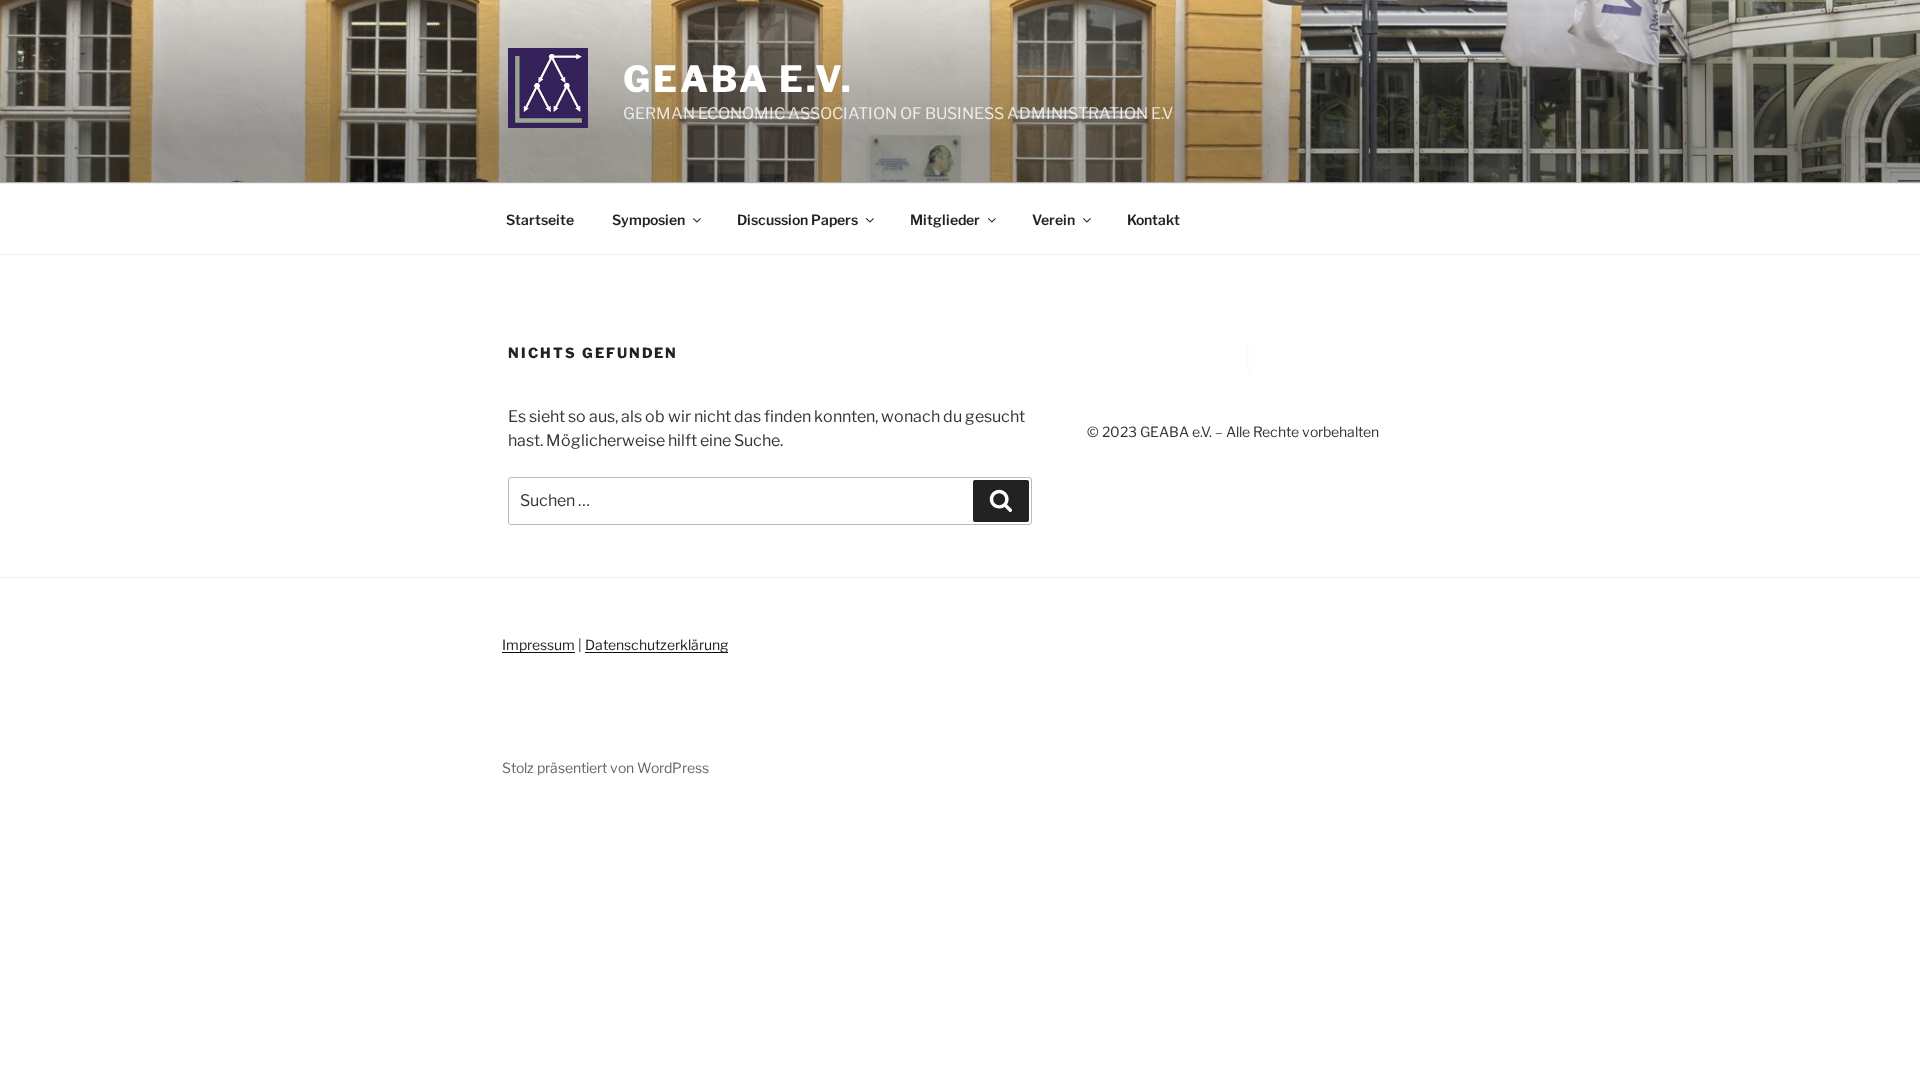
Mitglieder (945, 219)
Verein (1053, 219)
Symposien (648, 219)
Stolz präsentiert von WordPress (605, 767)
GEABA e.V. (738, 79)
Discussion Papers (797, 219)
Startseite (540, 219)
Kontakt (1153, 219)
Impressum (538, 644)
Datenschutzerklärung (656, 644)
